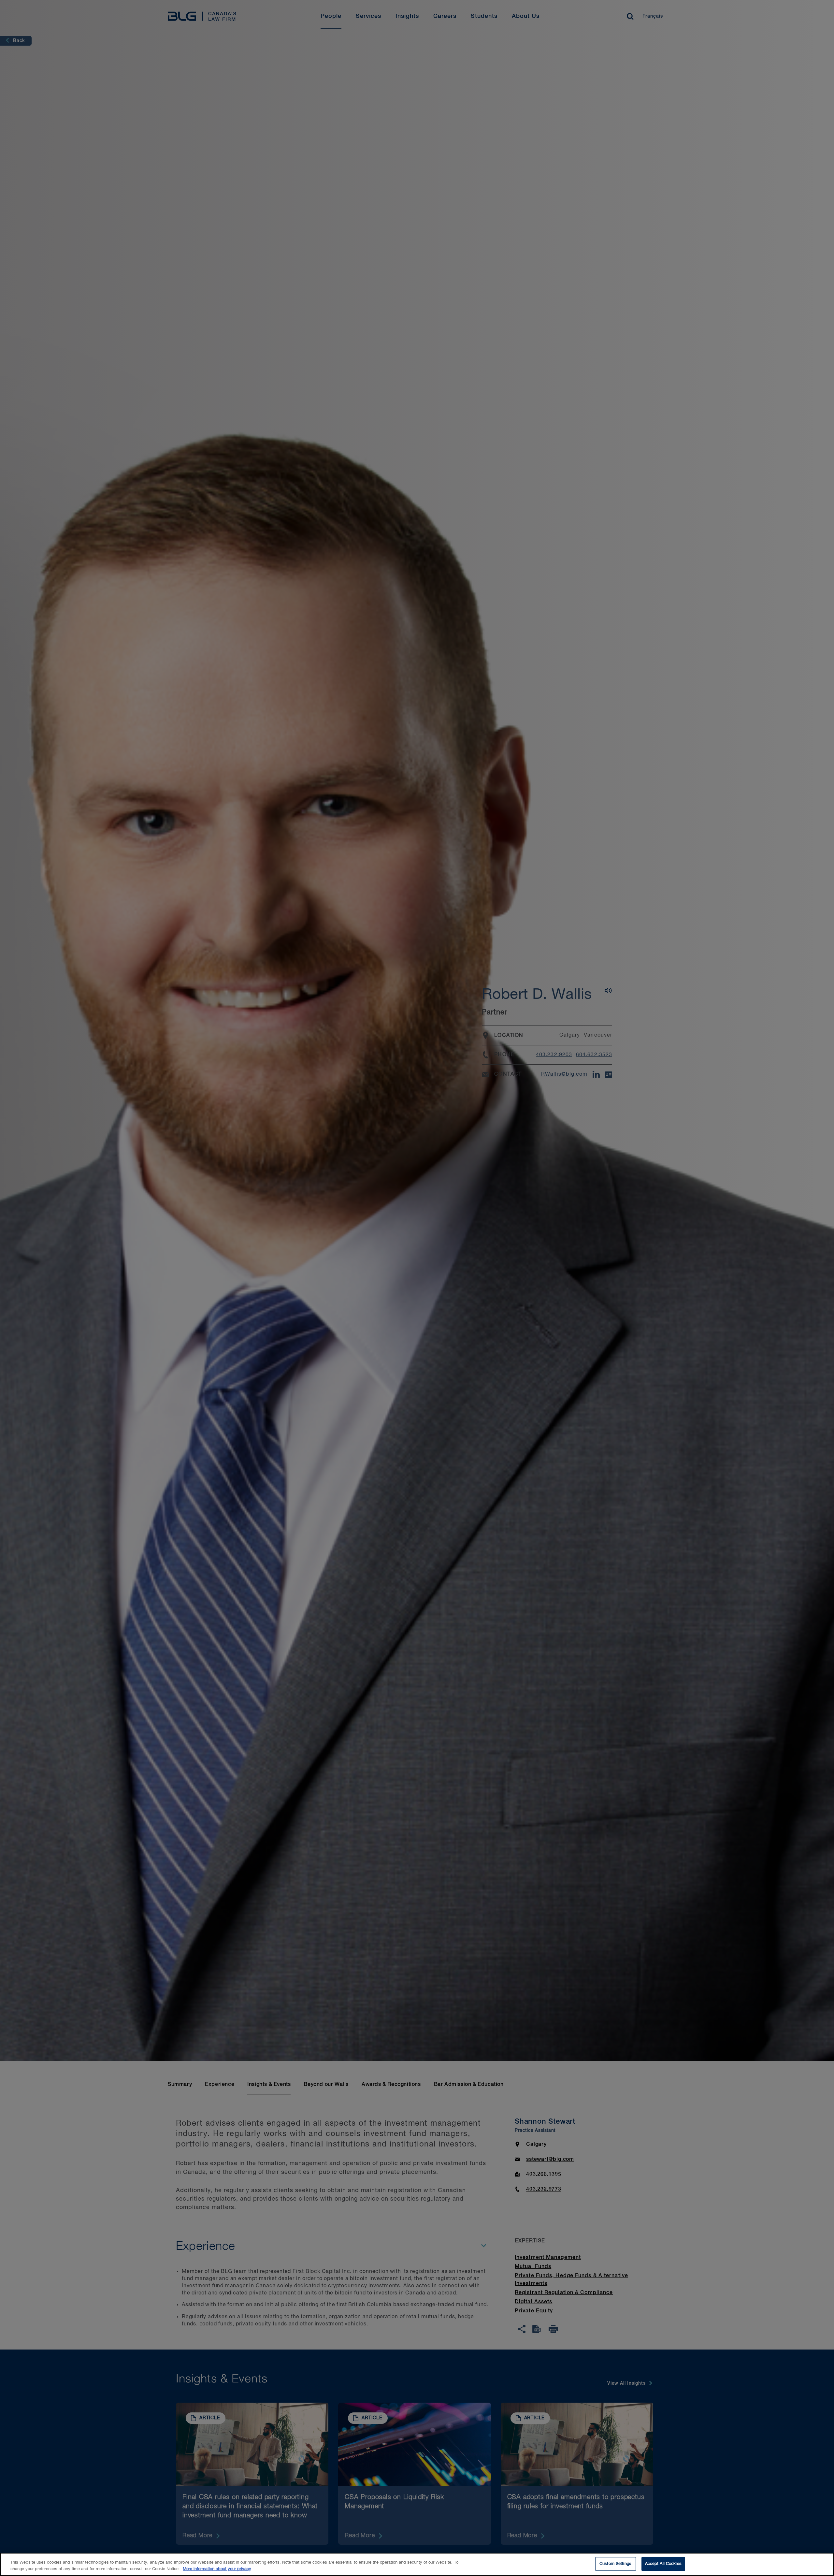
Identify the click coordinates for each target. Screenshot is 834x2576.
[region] (417, 2564)
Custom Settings (615, 2564)
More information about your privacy (217, 2569)
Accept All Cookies (663, 2564)
